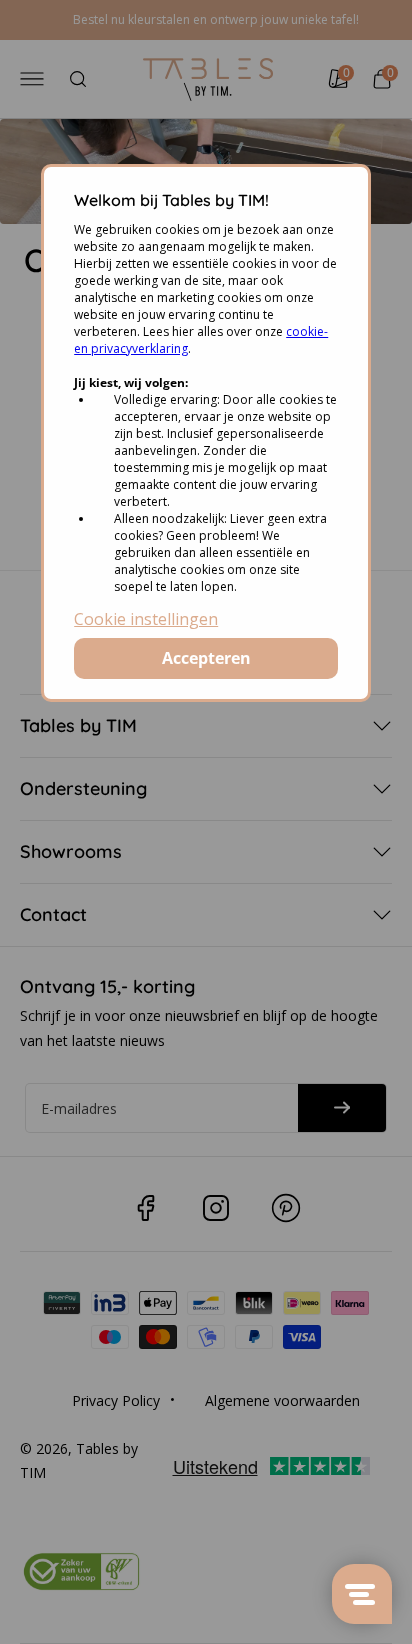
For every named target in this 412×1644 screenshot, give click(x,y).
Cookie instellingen (146, 619)
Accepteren (206, 658)
